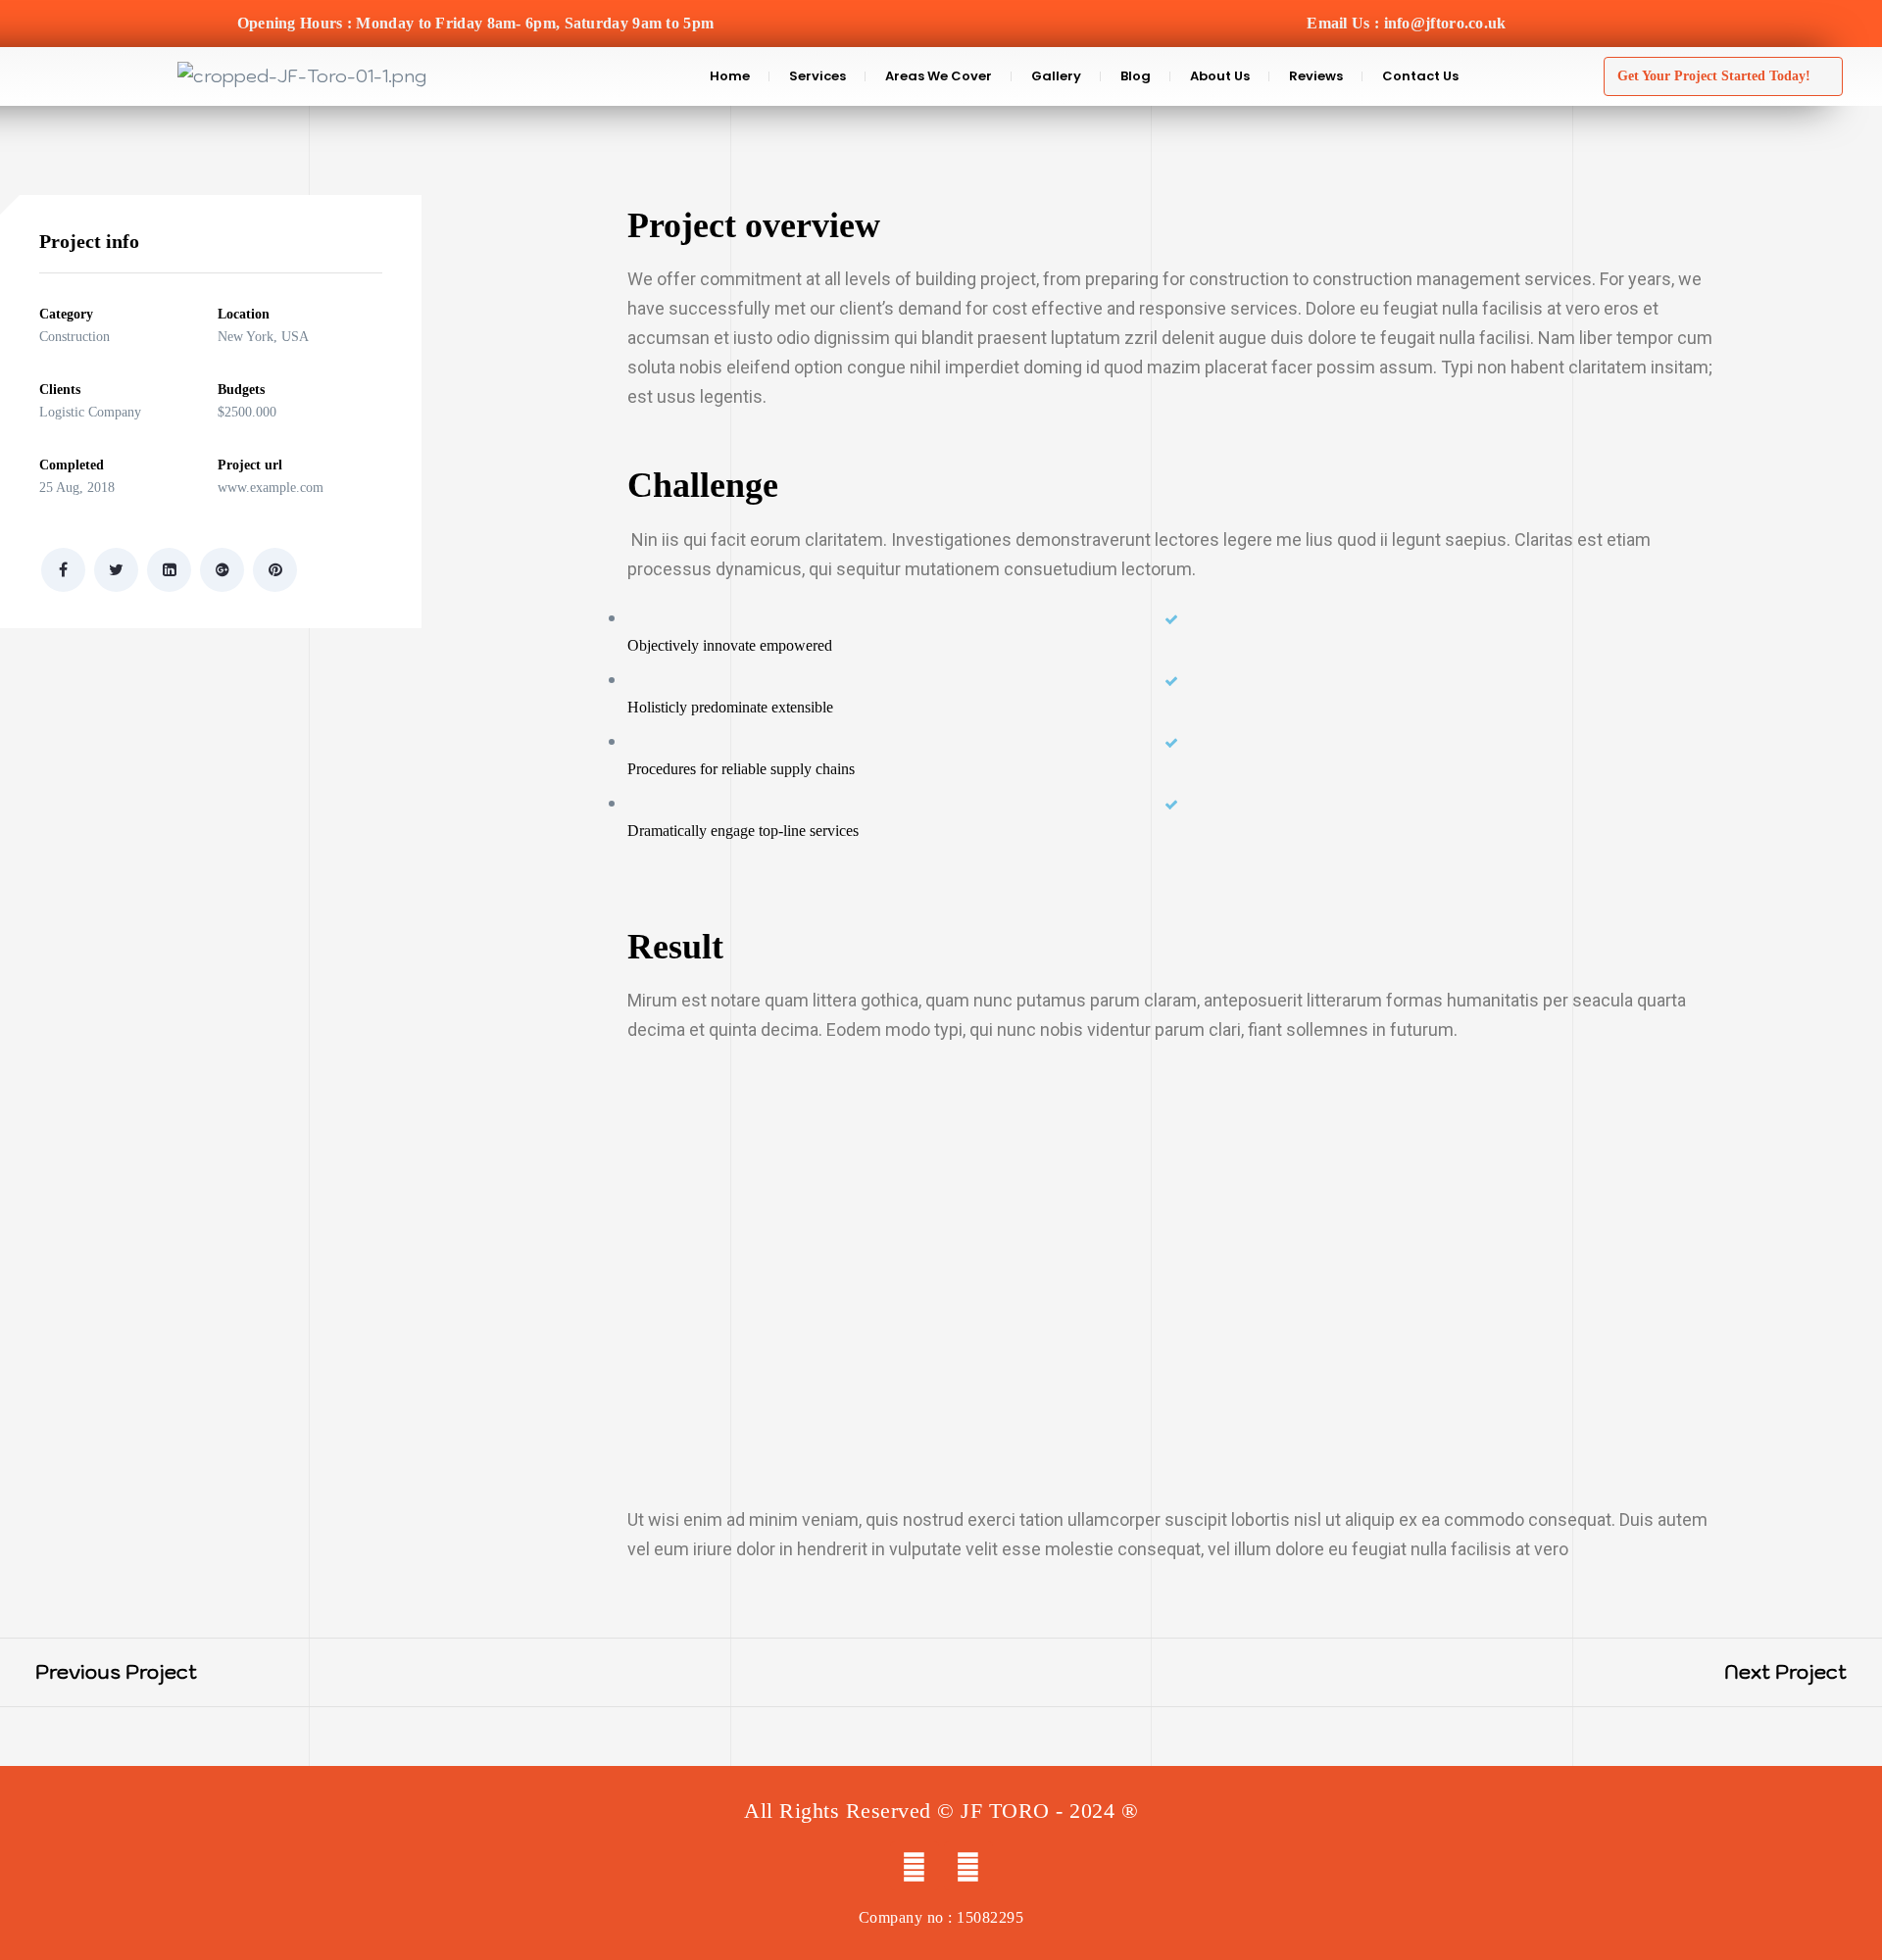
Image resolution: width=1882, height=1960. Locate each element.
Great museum (1803, 1672)
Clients (60, 390)
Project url (250, 465)
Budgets (241, 390)
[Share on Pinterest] (275, 570)
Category (66, 314)
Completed (72, 465)
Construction (74, 337)
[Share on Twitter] (116, 570)
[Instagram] (968, 1866)
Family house (99, 1672)
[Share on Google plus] (222, 570)
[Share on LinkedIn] (169, 570)
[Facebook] (915, 1866)
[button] (1723, 77)
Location (244, 314)
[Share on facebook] (63, 570)
